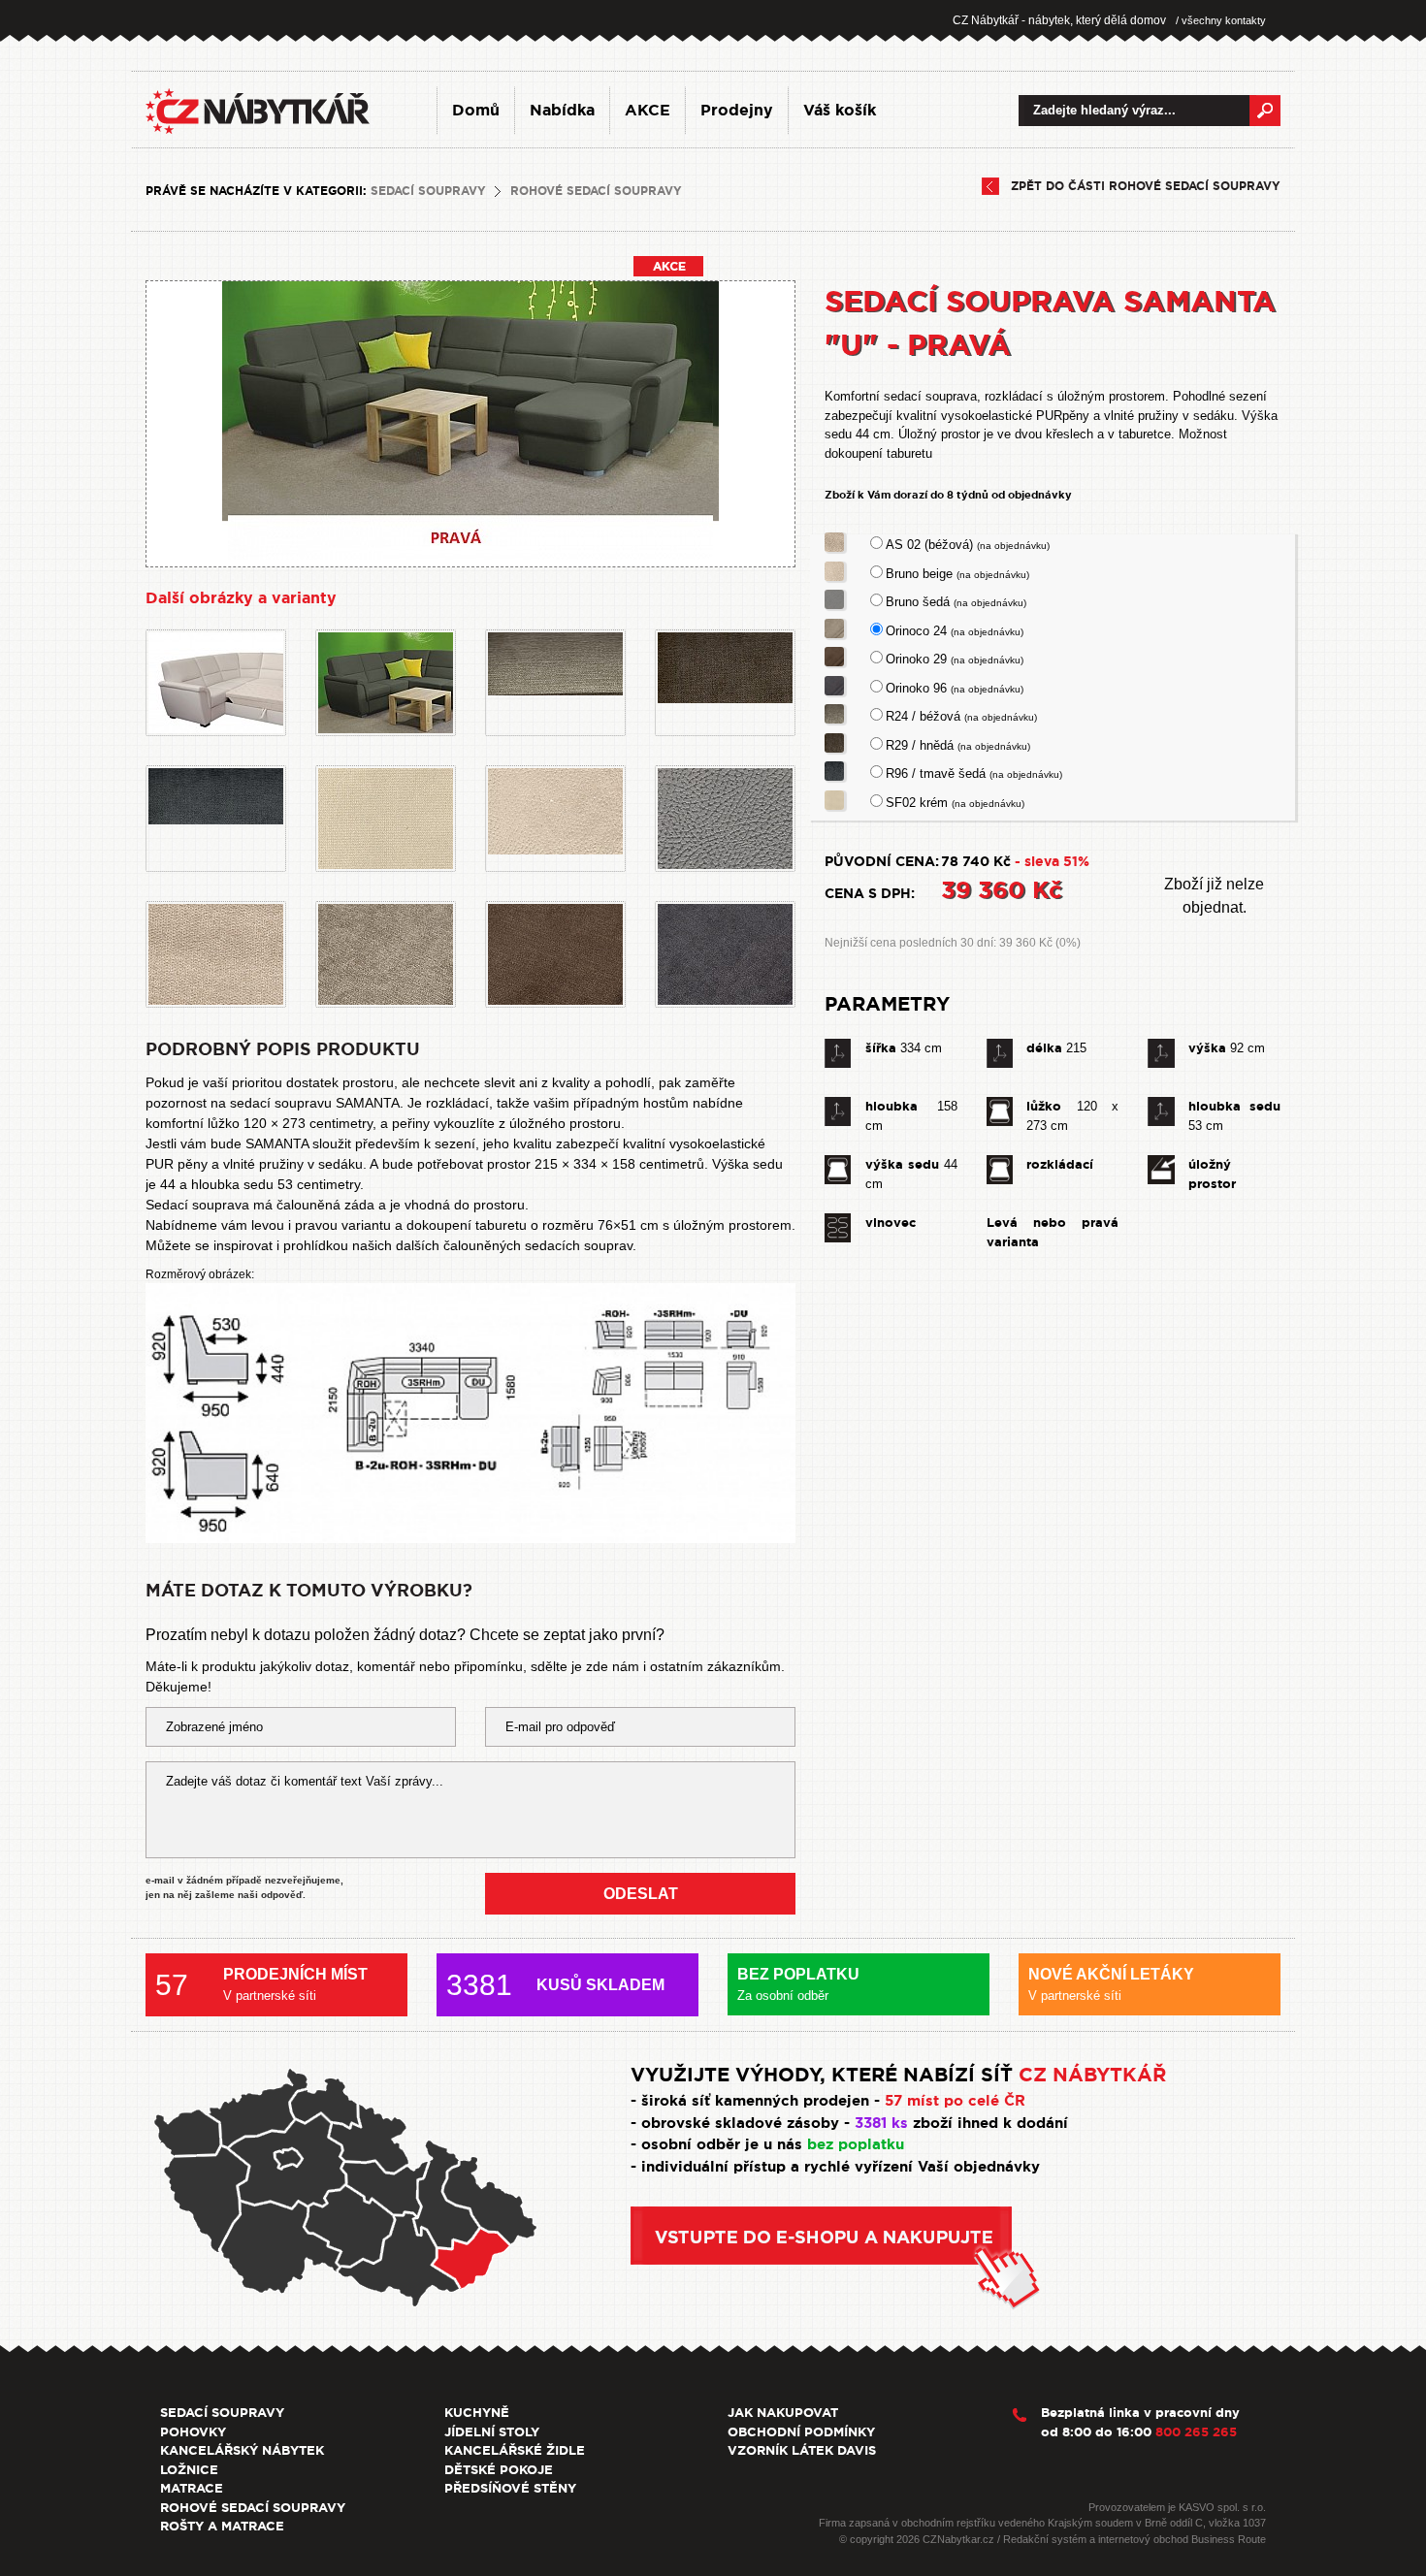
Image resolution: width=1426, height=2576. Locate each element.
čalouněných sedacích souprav (538, 1245)
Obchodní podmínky (801, 2432)
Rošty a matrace (222, 2526)
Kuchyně (477, 2413)
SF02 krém (955, 803)
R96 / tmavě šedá (974, 773)
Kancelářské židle (515, 2450)
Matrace (192, 2488)
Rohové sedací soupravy (596, 191)
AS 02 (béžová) (968, 545)
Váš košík (840, 110)
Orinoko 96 (955, 688)
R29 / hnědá (958, 745)
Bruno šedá (956, 602)
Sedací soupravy (428, 191)
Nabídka (562, 110)
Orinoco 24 (955, 631)
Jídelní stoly (492, 2432)
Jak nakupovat (783, 2413)
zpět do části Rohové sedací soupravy (1146, 186)
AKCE (648, 110)
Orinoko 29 (955, 659)
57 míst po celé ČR (955, 2101)
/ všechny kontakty (1221, 20)
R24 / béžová (961, 716)
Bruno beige (957, 574)
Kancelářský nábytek (242, 2450)
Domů (476, 110)
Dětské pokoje (499, 2470)
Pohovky (193, 2432)
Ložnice (189, 2470)
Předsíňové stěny (510, 2488)
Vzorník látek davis (802, 2450)
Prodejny (737, 110)
